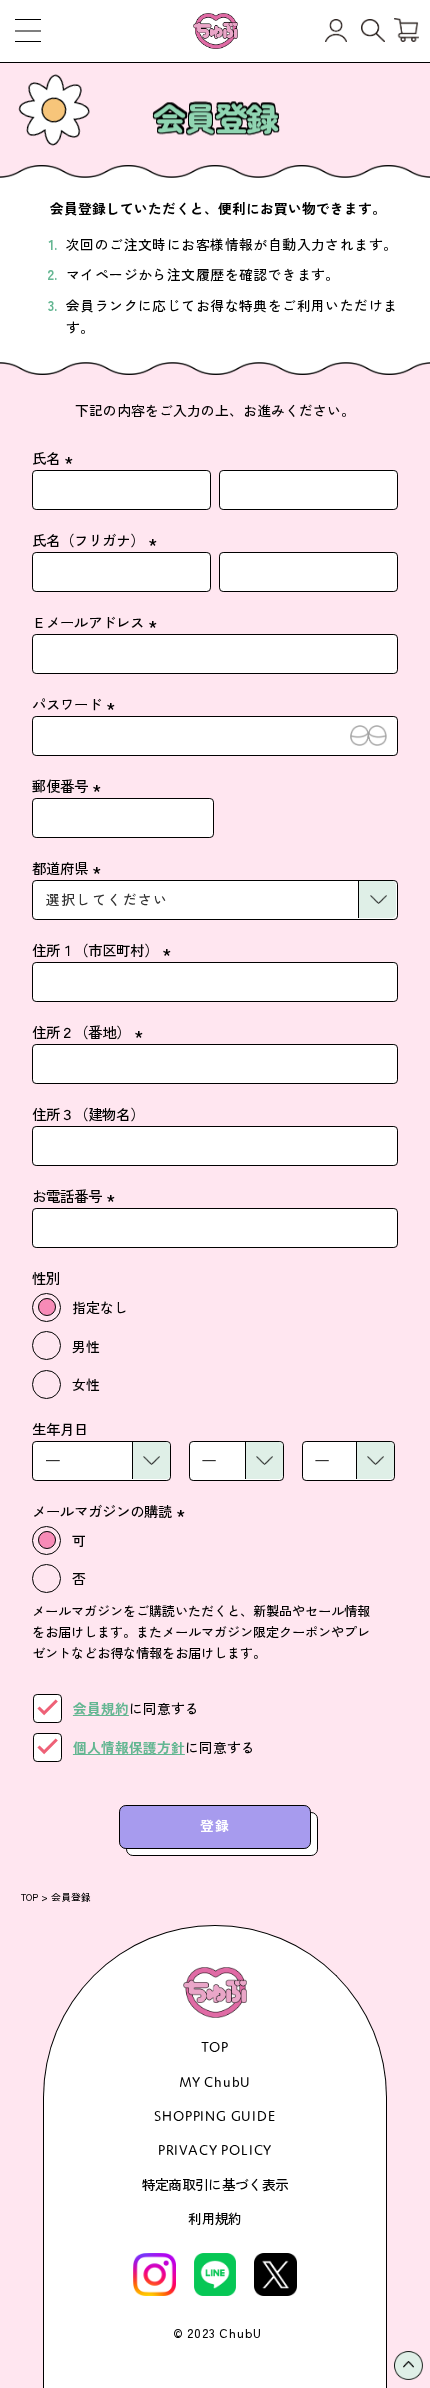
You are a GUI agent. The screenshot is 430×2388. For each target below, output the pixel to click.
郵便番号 (69, 785)
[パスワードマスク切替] (368, 736)
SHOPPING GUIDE (215, 2115)
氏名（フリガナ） (97, 539)
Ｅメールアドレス (97, 621)
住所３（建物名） (88, 1113)
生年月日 (60, 1428)
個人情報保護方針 (129, 1747)
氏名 (55, 457)
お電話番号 (76, 1195)
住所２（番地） (90, 1031)
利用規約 (214, 2218)
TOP (29, 1897)
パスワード (76, 703)
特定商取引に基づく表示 (215, 2184)
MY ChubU (215, 2081)
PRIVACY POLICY (215, 2149)
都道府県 (69, 867)
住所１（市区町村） (104, 949)
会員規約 (101, 1708)
